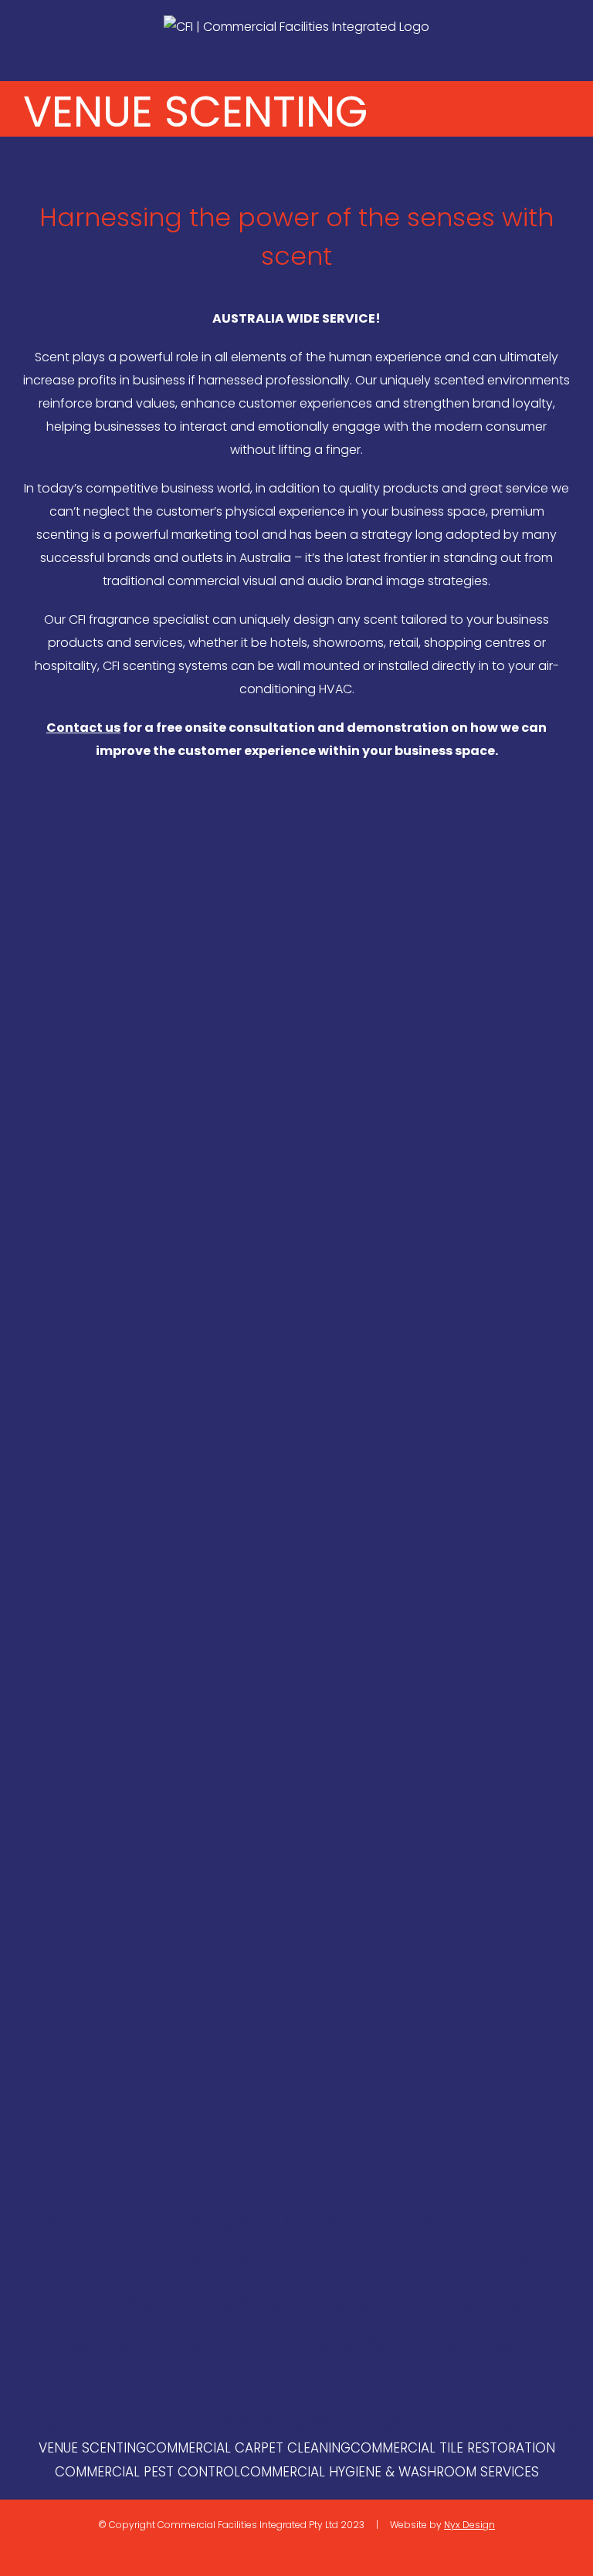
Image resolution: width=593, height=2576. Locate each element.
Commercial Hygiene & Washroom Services (390, 2472)
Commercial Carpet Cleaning (248, 2448)
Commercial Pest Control (147, 2472)
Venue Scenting (92, 2448)
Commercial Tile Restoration (453, 2448)
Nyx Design (469, 2525)
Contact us (83, 728)
